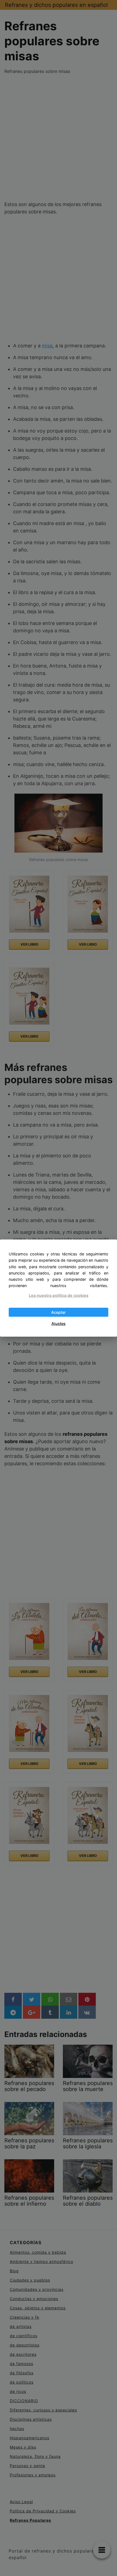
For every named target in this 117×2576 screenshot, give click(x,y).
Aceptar (59, 1312)
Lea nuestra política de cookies (59, 1295)
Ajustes (59, 1323)
